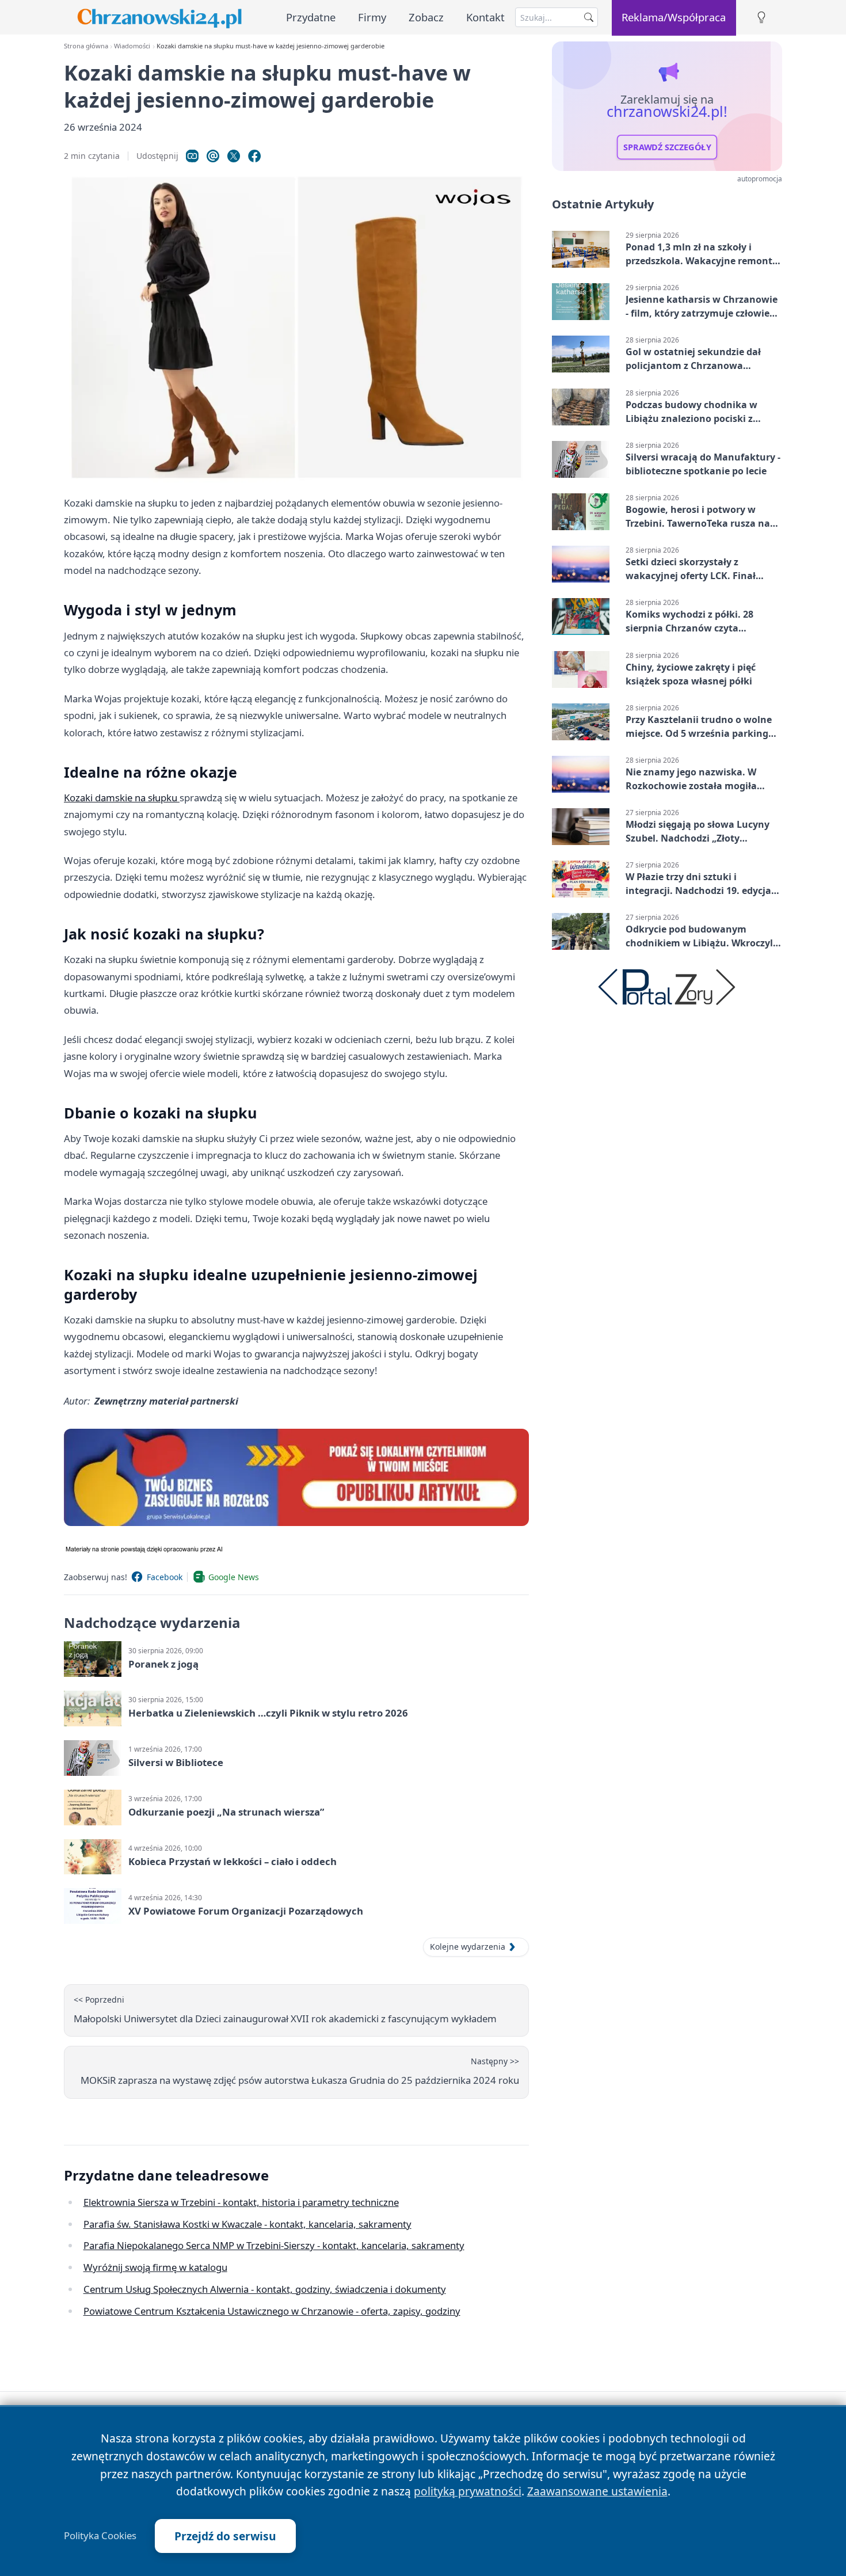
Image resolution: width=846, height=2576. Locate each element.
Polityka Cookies (100, 2536)
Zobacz (426, 17)
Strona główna (86, 46)
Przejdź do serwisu (225, 2536)
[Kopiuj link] (192, 156)
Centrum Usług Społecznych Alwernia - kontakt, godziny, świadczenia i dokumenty (265, 2289)
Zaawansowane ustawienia (597, 2491)
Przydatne (311, 17)
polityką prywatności (468, 2491)
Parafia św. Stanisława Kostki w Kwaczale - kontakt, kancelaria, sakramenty (247, 2224)
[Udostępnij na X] (234, 156)
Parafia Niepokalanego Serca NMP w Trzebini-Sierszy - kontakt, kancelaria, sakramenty (274, 2245)
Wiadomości (132, 46)
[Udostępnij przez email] (213, 156)
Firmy (372, 17)
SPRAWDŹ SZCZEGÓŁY (667, 147)
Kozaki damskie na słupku (122, 798)
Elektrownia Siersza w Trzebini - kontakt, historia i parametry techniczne (241, 2202)
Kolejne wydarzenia (468, 1947)
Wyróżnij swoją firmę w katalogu (155, 2267)
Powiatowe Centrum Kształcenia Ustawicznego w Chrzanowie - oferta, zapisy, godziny (272, 2311)
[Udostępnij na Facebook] (254, 156)
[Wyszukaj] (589, 17)
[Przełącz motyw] (761, 18)
